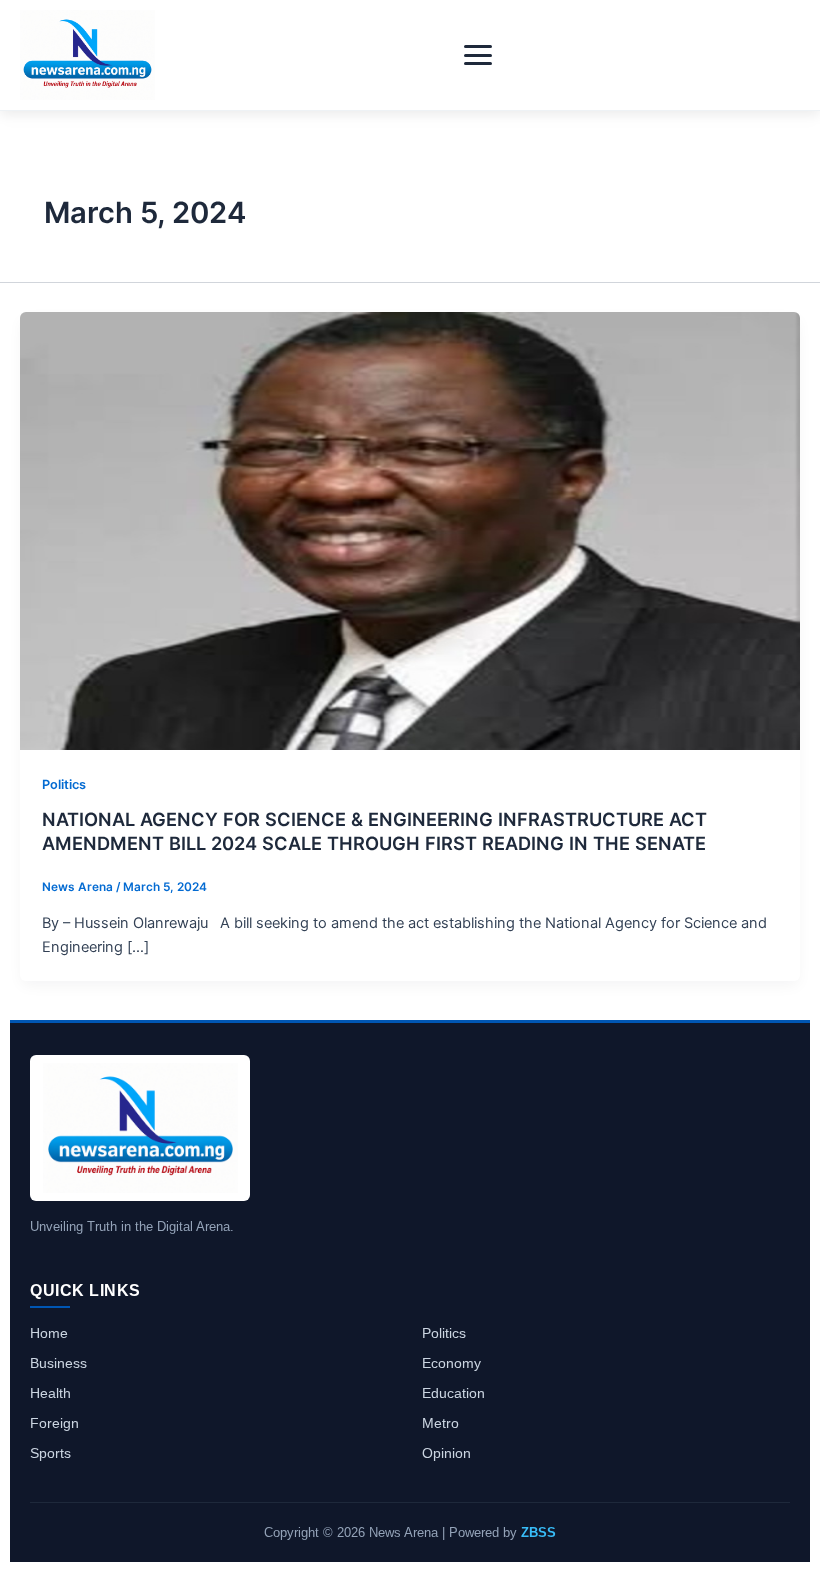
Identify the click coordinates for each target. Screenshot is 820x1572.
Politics (64, 784)
